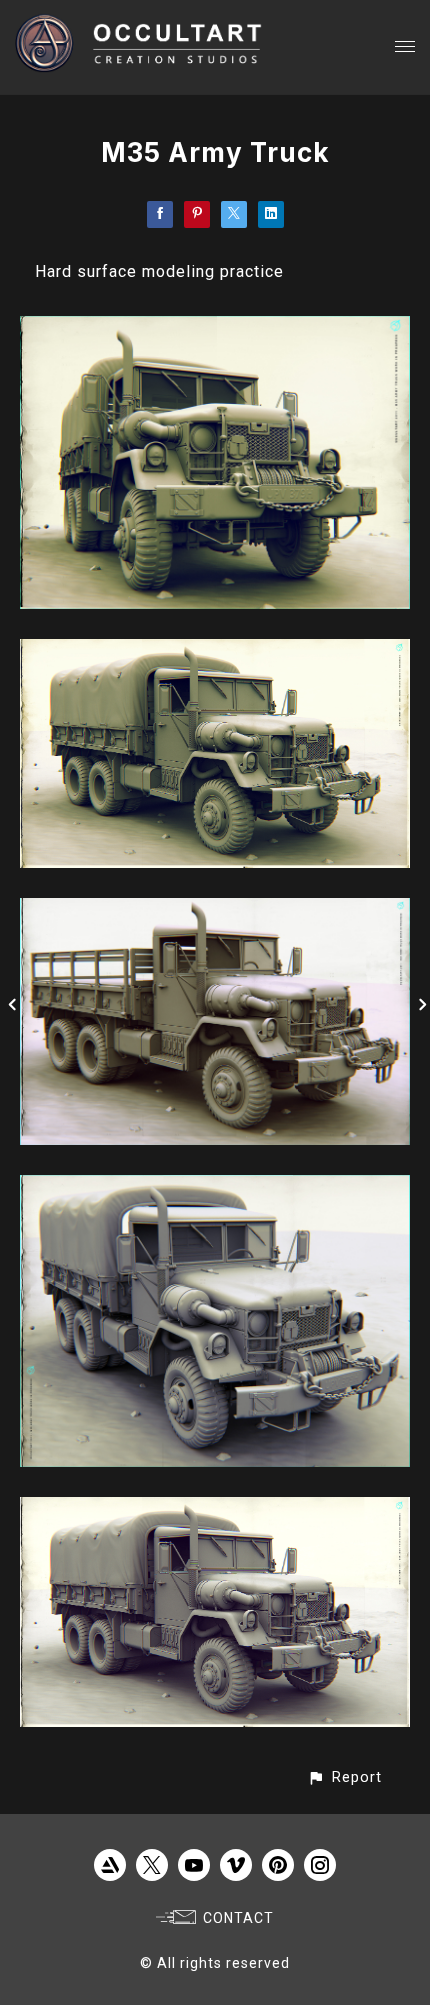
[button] (344, 1777)
